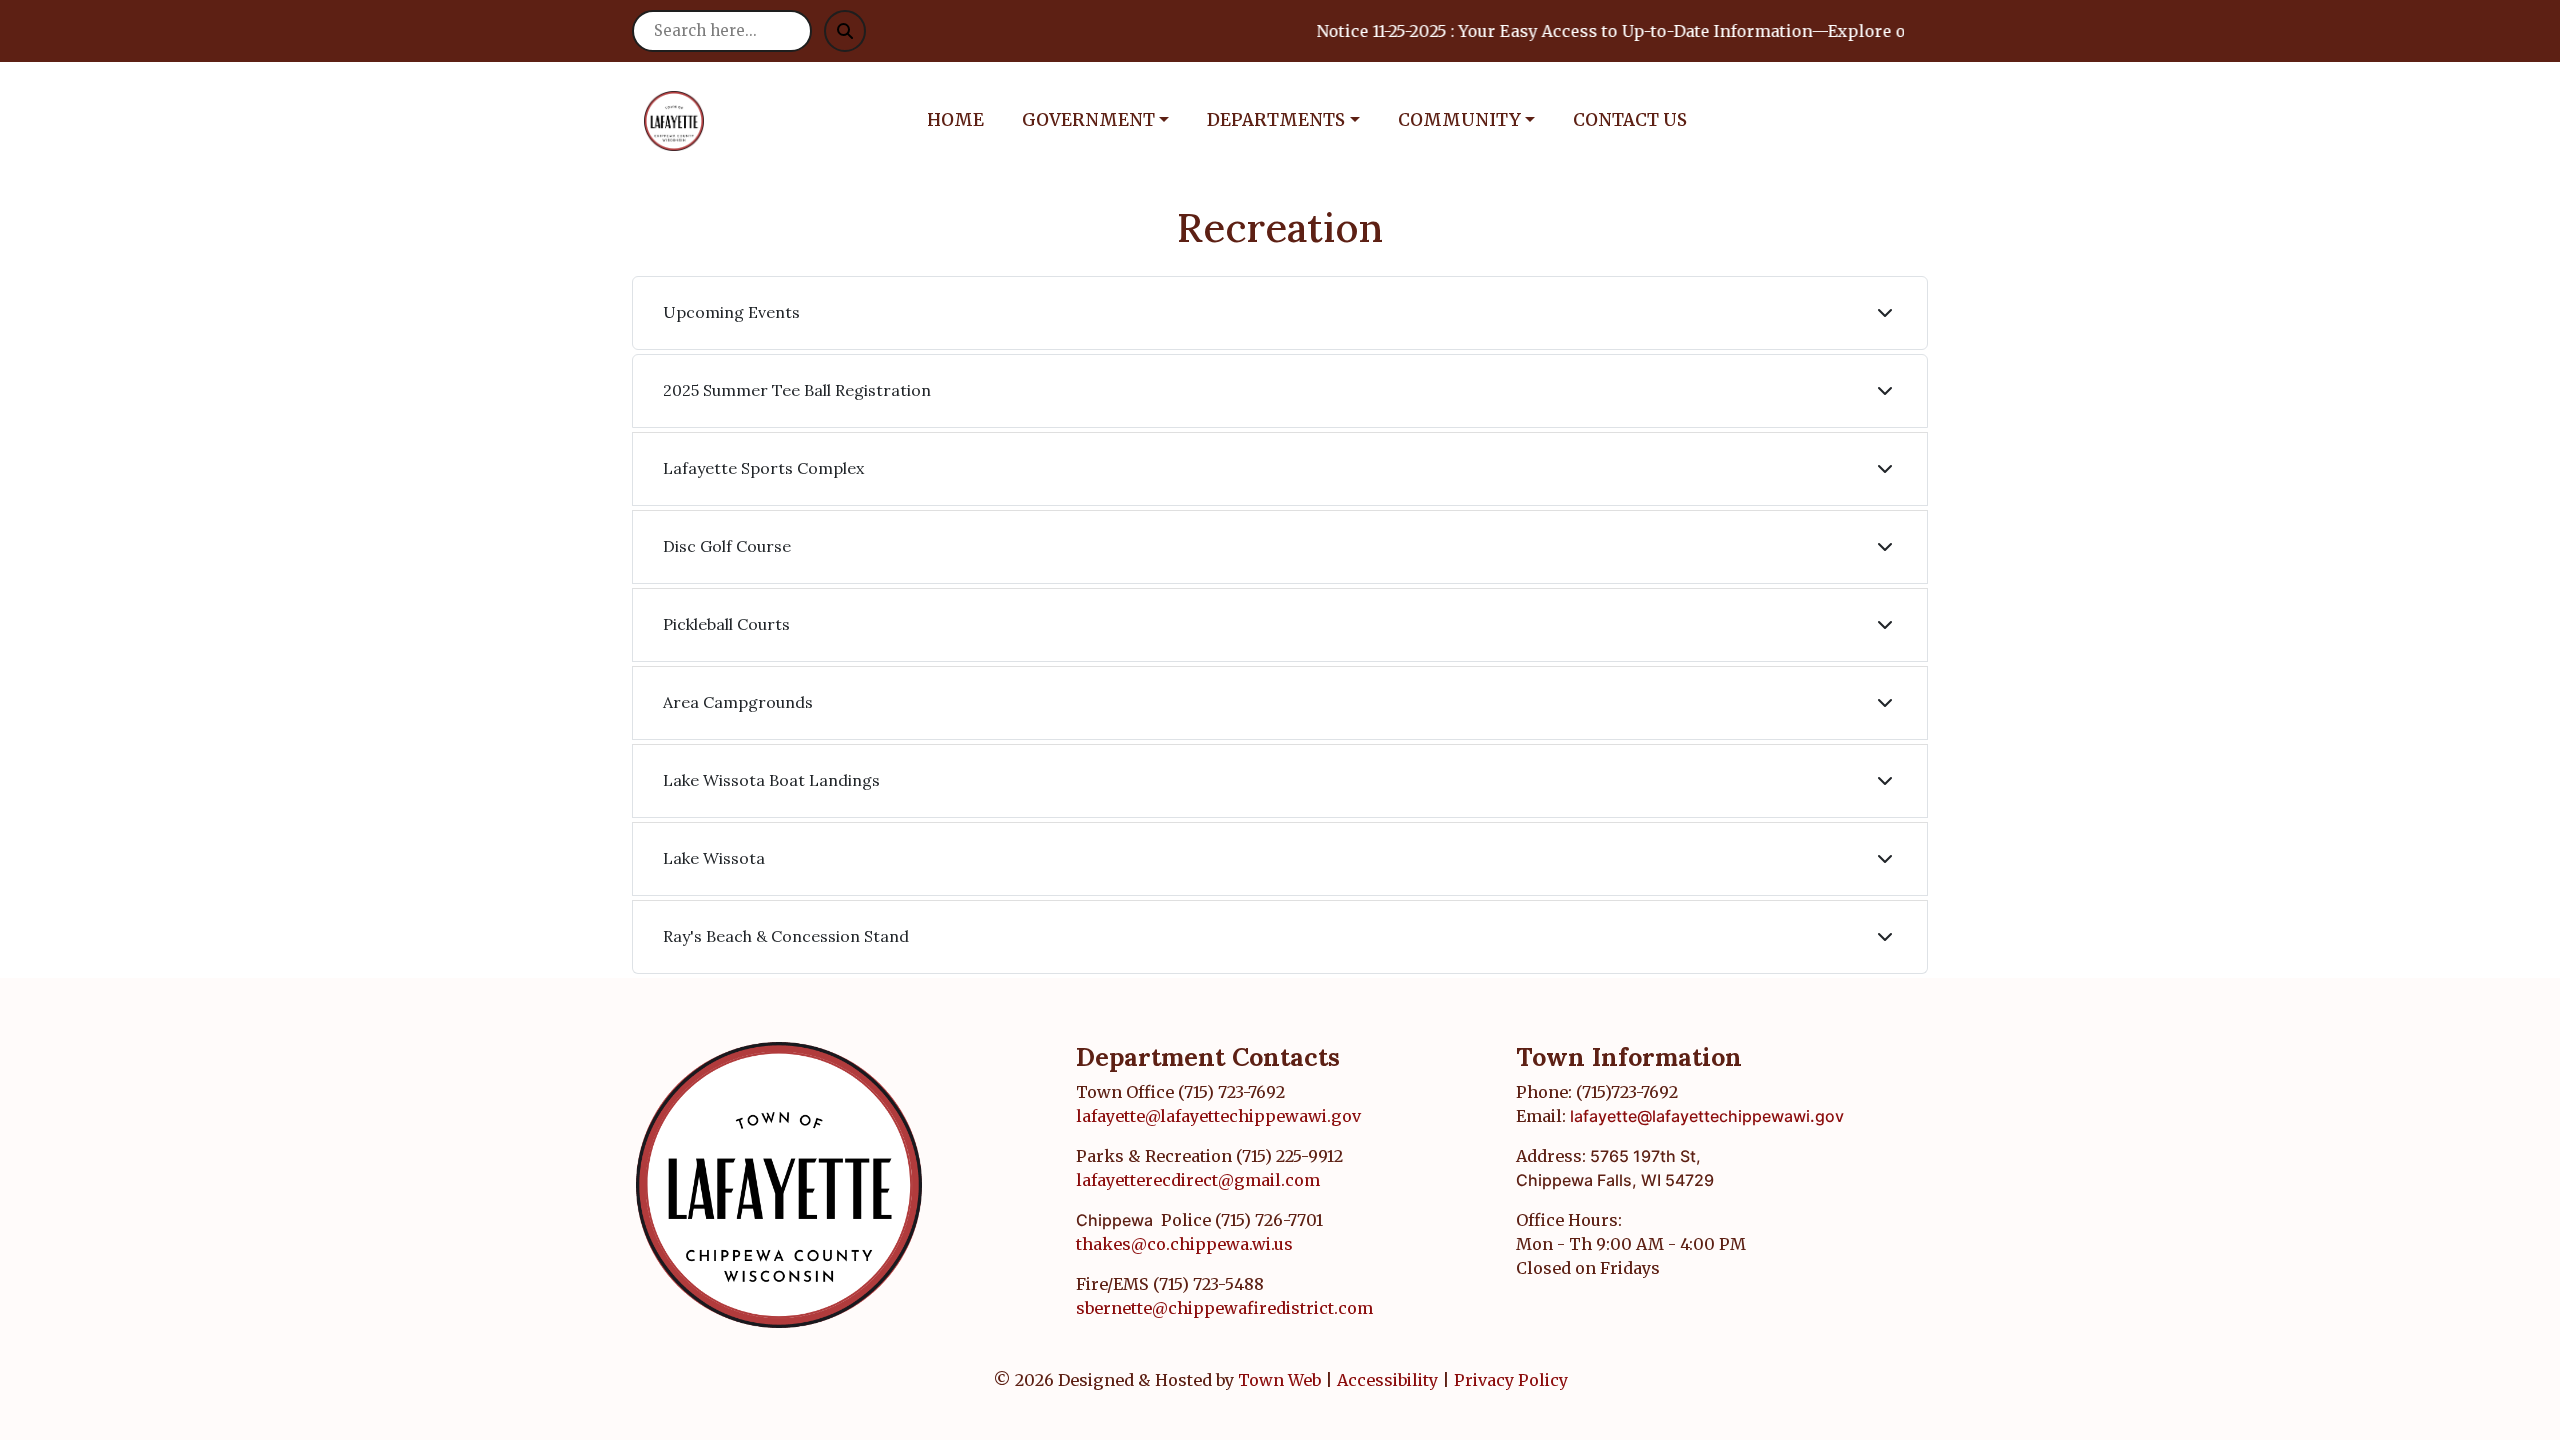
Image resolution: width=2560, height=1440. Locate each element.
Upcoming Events (731, 312)
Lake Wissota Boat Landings (771, 780)
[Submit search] (845, 31)
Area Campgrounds (738, 702)
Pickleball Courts (726, 624)
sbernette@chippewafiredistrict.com (1224, 1308)
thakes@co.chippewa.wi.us (1184, 1244)
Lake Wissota (714, 858)
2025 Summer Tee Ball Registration (797, 390)
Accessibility (1387, 1380)
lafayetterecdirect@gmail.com (1198, 1180)
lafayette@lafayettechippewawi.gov (1218, 1116)
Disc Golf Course (727, 546)
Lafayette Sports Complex (763, 468)
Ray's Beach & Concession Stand (786, 936)
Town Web (1279, 1380)
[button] (1106, 121)
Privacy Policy (1511, 1380)
